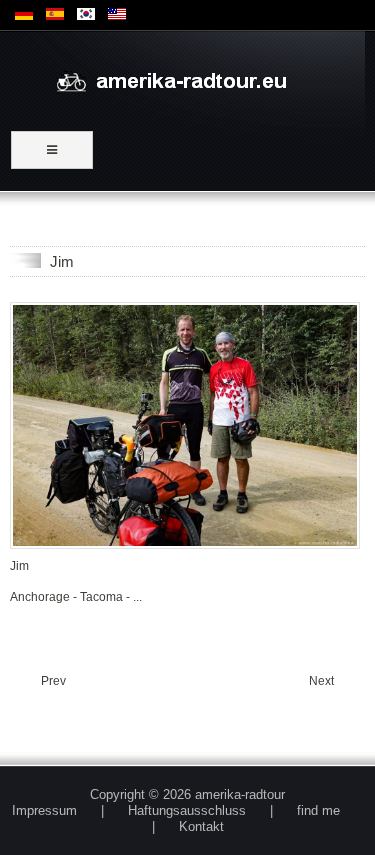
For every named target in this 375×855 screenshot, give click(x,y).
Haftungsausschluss (187, 810)
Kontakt (201, 826)
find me (318, 810)
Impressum (44, 810)
